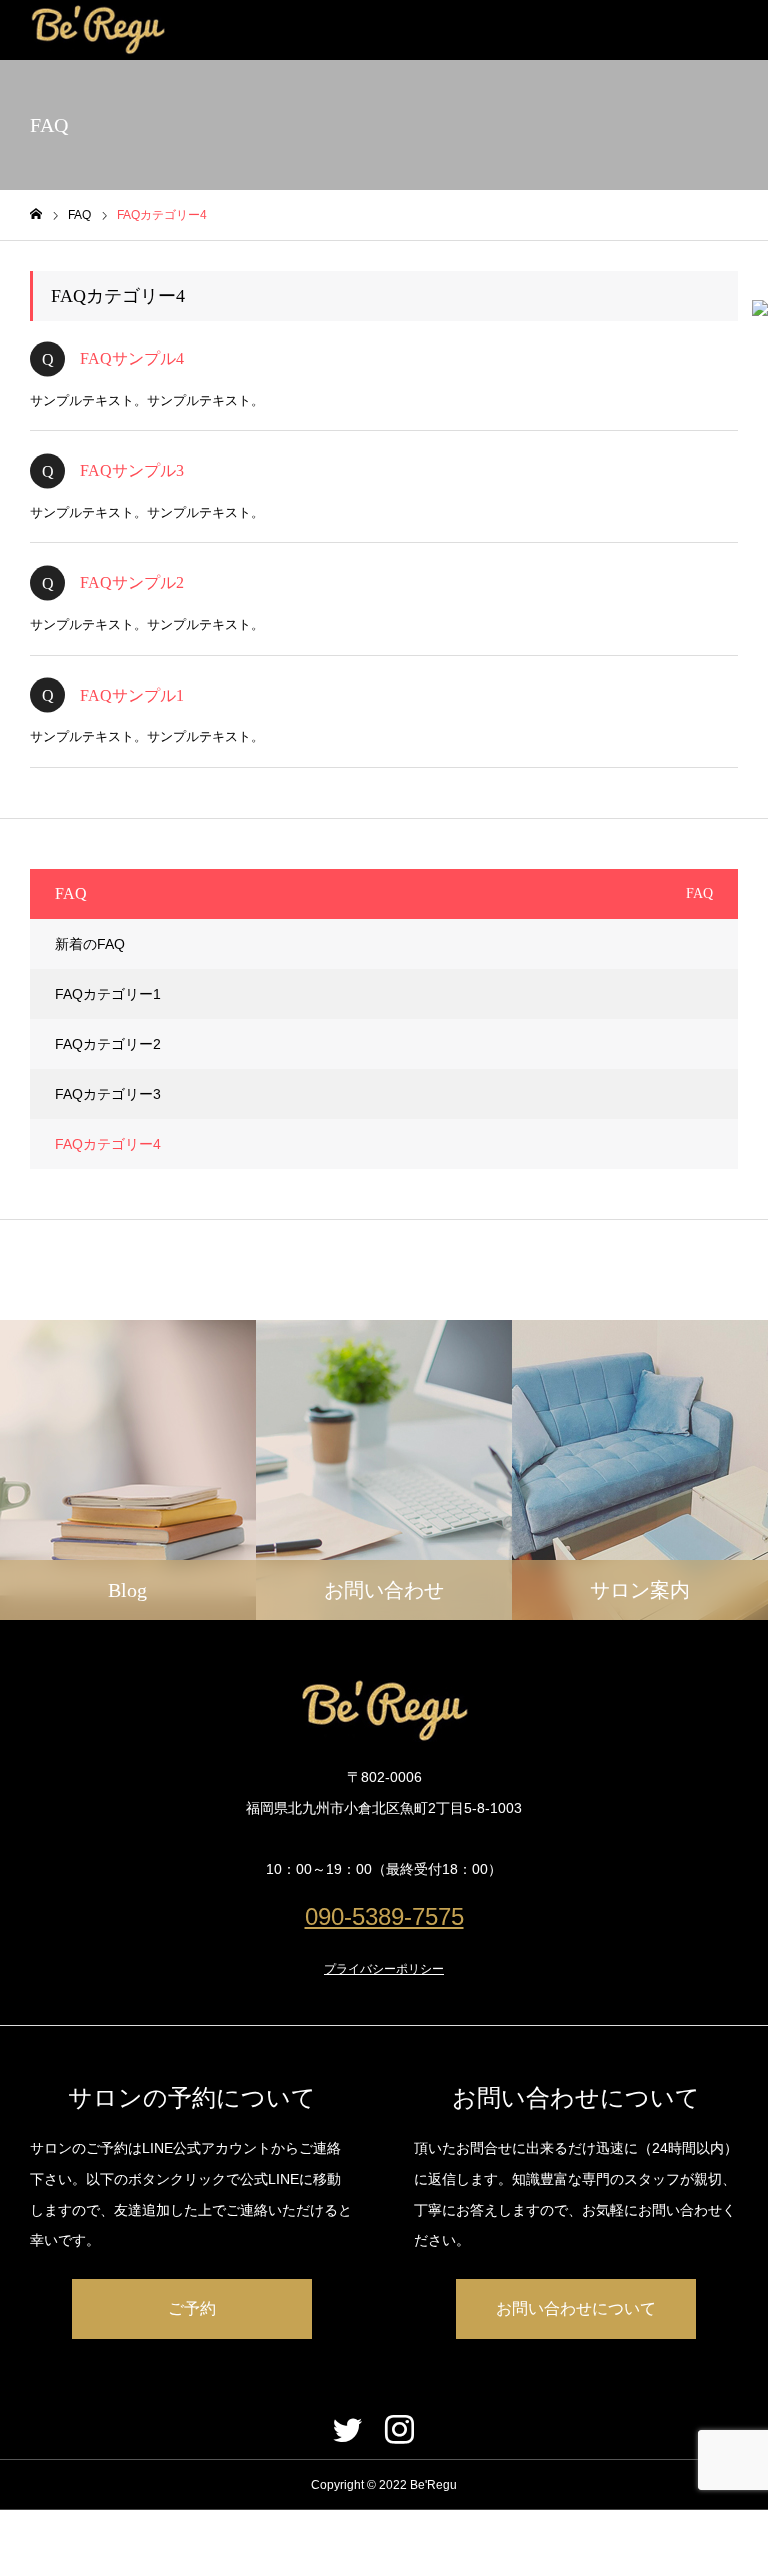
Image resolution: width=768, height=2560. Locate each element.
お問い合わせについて (576, 2308)
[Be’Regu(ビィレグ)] (97, 30)
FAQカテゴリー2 (108, 1044)
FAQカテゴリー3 (108, 1094)
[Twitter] (347, 2429)
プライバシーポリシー (384, 1969)
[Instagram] (399, 2429)
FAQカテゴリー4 (108, 1144)
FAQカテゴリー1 (108, 994)
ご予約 (192, 2308)
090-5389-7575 (384, 1916)
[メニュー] (738, 30)
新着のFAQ (90, 944)
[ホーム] (36, 214)
